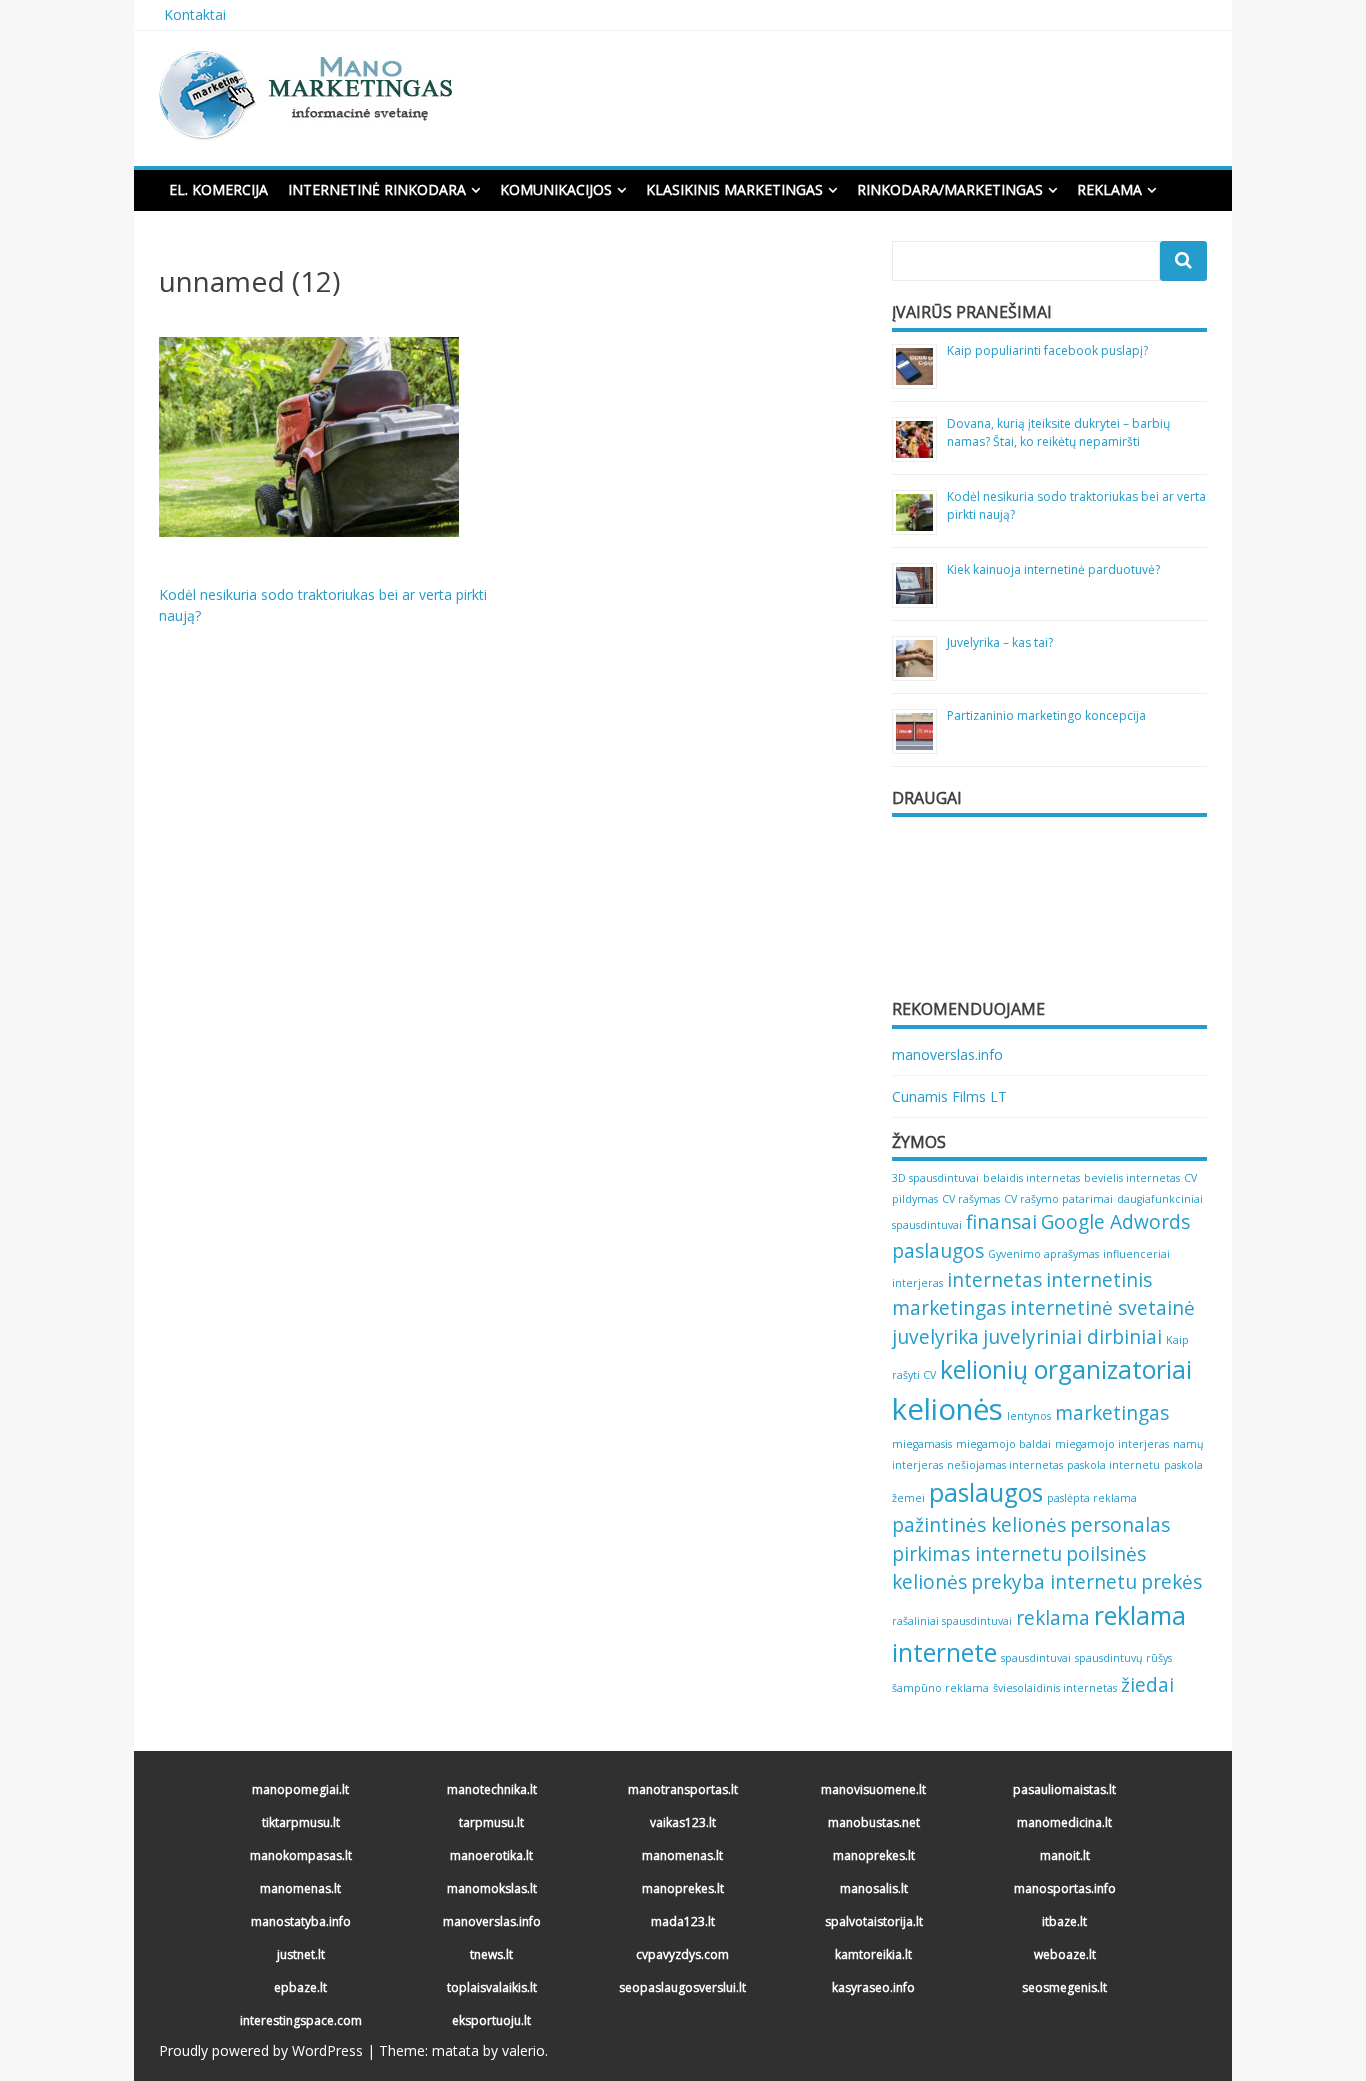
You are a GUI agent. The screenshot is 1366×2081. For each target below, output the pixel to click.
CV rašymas (971, 1199)
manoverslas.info (947, 1054)
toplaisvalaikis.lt (492, 1987)
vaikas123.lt (683, 1822)
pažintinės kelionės (979, 1525)
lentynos (1029, 1416)
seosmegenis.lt (1064, 1987)
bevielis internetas (1132, 1178)
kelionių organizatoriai (1066, 1369)
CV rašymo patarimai (1058, 1199)
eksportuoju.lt (491, 2020)
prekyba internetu (1054, 1582)
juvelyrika (935, 1337)
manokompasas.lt (301, 1855)
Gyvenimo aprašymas (1043, 1254)
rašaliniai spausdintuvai (952, 1621)
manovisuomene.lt (873, 1789)
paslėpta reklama (1092, 1498)
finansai (1001, 1222)
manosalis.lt (874, 1888)
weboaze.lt (1065, 1954)
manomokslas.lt (492, 1888)
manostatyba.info (301, 1921)
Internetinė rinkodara (377, 189)
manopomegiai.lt (300, 1789)
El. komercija (218, 189)
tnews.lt (491, 1954)
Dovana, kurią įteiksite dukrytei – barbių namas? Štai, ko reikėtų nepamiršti (1058, 432)
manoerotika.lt (491, 1855)
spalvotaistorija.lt (874, 1921)
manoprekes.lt (874, 1855)
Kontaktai (195, 14)
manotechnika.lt (492, 1789)
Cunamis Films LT (949, 1096)
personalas (1120, 1525)
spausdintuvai (1036, 1658)
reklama (1053, 1618)
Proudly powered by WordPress (261, 2050)
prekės (1171, 1582)
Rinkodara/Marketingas (950, 189)
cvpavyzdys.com (682, 1954)
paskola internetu (1113, 1465)
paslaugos (986, 1492)
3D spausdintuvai (935, 1178)
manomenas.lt (682, 1855)
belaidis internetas (1031, 1178)
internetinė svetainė (1102, 1308)
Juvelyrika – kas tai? (1000, 642)
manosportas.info (1065, 1888)
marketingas (1112, 1413)
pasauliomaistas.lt (1064, 1789)
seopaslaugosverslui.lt (682, 1987)
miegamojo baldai (1003, 1444)
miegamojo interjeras (1112, 1444)
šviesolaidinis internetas (1055, 1688)
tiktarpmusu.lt (301, 1822)
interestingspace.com (301, 2020)
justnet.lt (301, 1954)
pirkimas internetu (977, 1554)
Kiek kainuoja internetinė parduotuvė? (1053, 569)
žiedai (1147, 1685)
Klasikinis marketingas (734, 189)
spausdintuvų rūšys (1123, 1658)
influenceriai (1136, 1254)
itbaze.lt (1064, 1921)
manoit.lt (1065, 1855)
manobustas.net (874, 1822)
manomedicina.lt (1064, 1822)
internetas (994, 1280)
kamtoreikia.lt (873, 1954)
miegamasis (922, 1444)
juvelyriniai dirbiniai (1072, 1337)
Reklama (1109, 189)
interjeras (917, 1283)
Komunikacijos (556, 189)
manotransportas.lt (683, 1789)
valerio (523, 2050)
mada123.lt (683, 1921)
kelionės (947, 1409)
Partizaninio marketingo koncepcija (1046, 715)
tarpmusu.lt (491, 1822)
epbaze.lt (300, 1987)
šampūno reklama (940, 1688)
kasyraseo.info (873, 1987)
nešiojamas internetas (1005, 1465)
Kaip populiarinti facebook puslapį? (1047, 350)
